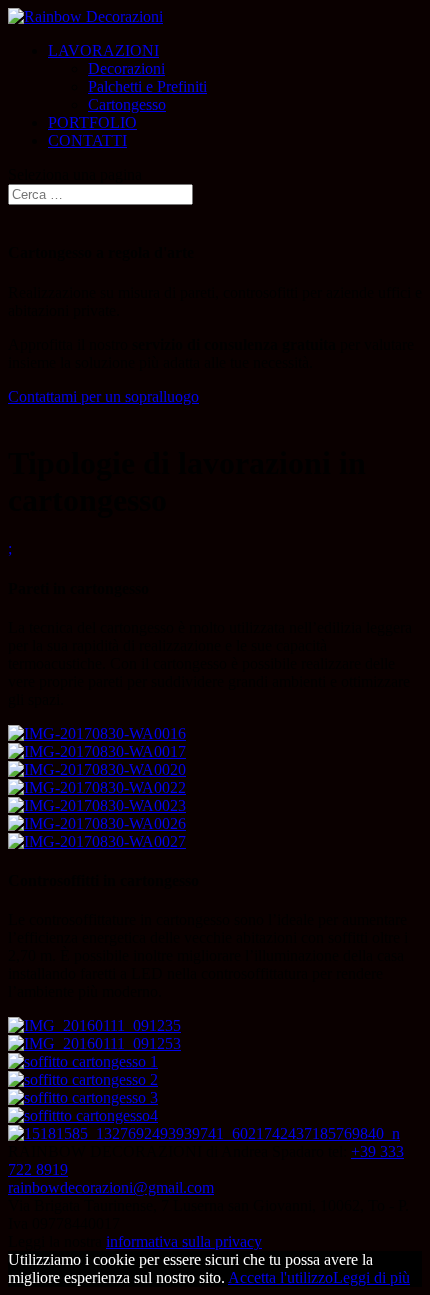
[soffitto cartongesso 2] (83, 1079)
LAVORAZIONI (103, 50)
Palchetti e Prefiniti (147, 86)
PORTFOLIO (92, 122)
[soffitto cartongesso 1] (83, 1061)
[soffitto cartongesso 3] (83, 1097)
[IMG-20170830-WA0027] (97, 841)
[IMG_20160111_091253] (94, 1043)
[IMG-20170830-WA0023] (97, 805)
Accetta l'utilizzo (280, 1277)
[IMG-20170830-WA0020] (97, 769)
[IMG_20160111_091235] (94, 1025)
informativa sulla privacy (184, 1241)
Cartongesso (127, 104)
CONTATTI (87, 140)
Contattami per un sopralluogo (103, 396)
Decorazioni (126, 68)
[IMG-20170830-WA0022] (97, 787)
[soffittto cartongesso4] (83, 1115)
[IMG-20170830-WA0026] (97, 823)
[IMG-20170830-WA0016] (97, 733)
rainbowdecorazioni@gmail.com (111, 1187)
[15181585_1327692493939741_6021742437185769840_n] (204, 1133)
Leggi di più (371, 1277)
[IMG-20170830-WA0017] (97, 751)
